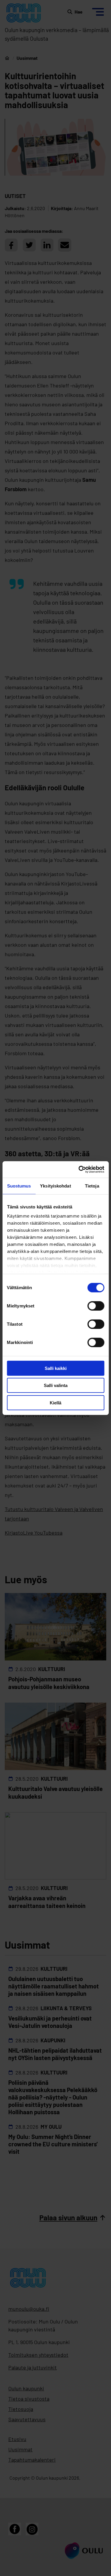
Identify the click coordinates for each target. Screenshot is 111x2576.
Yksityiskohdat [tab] (55, 1186)
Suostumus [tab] (19, 1186)
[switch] (96, 1306)
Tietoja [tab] (92, 1186)
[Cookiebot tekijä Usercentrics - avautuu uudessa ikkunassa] (79, 1170)
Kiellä (55, 1402)
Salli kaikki (56, 1368)
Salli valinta (56, 1385)
